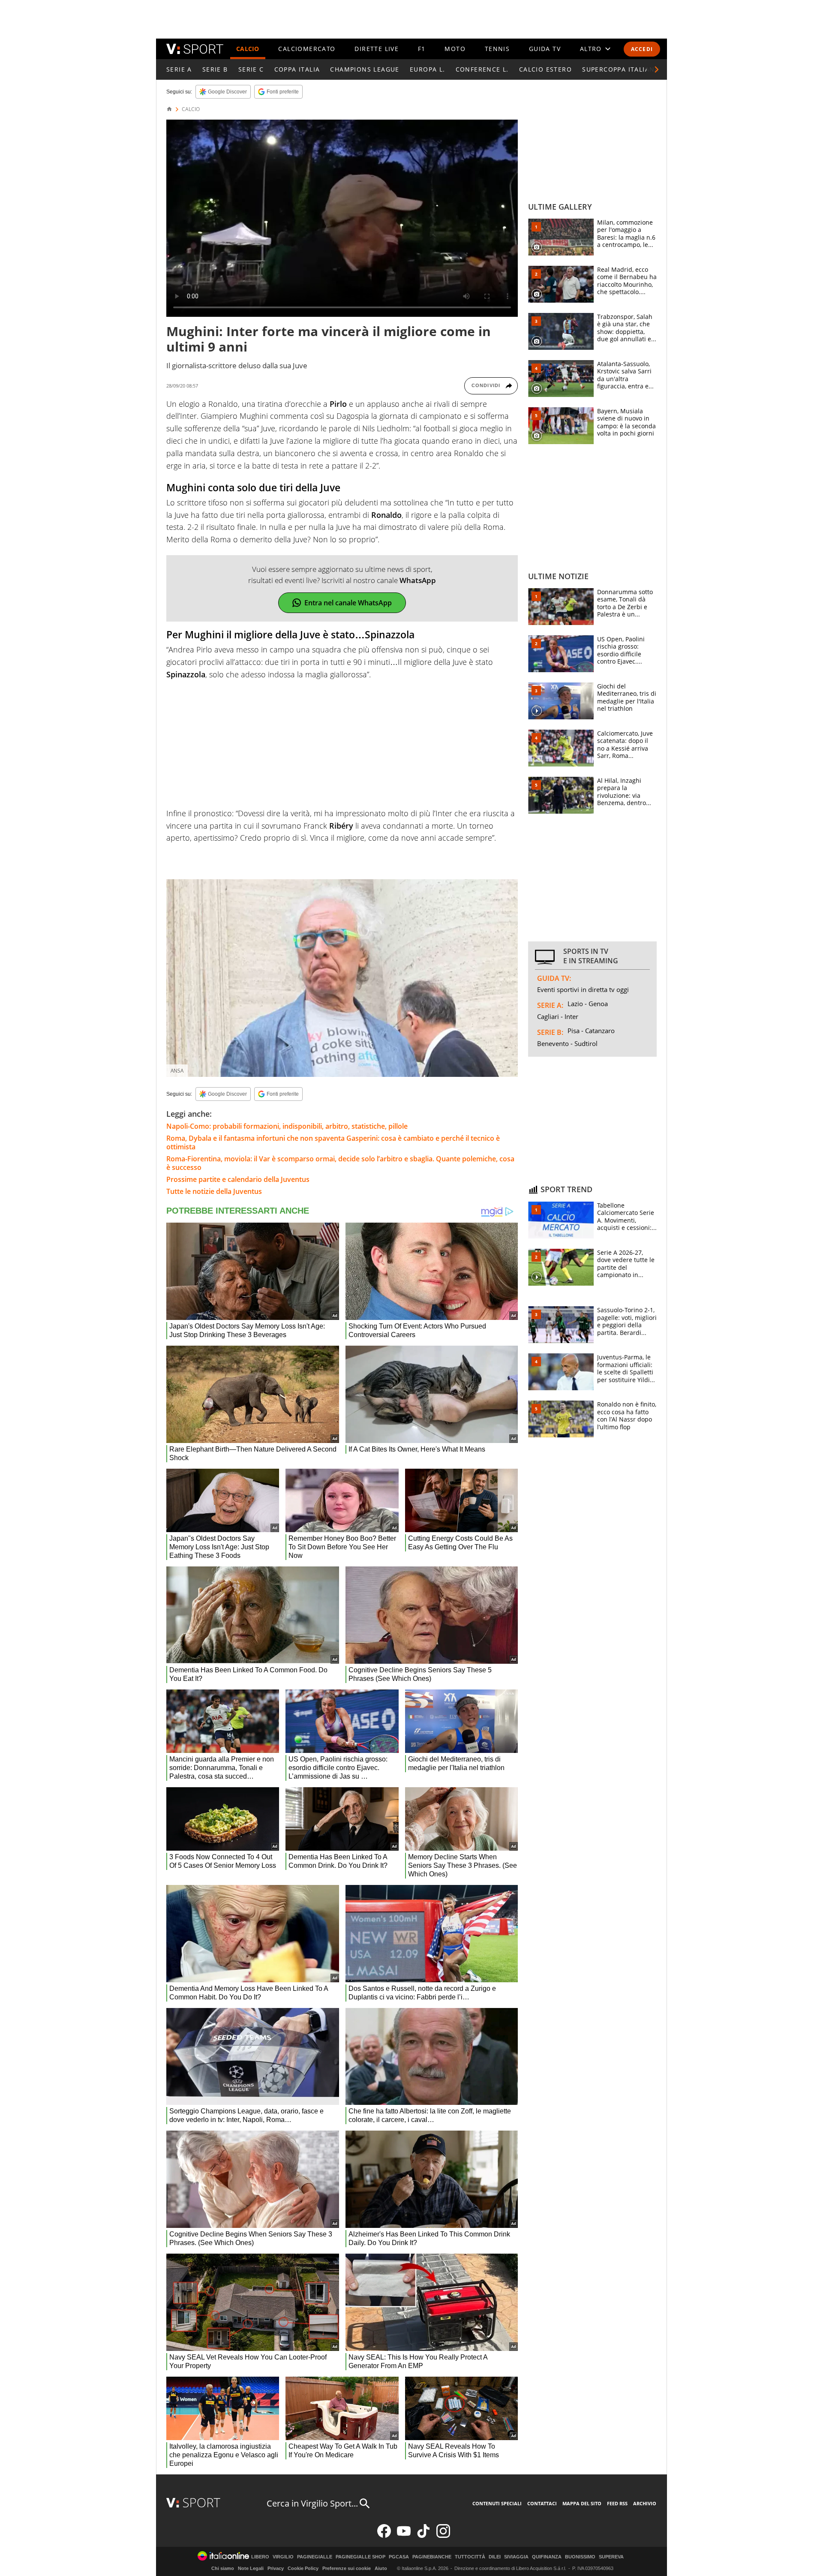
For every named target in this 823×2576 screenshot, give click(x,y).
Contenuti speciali (497, 2503)
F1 (422, 49)
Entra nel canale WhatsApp (348, 603)
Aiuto (381, 2568)
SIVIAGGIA (516, 2557)
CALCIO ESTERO (545, 69)
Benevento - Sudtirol (567, 1043)
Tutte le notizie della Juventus (214, 1191)
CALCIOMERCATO (307, 49)
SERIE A (179, 69)
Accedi (642, 49)
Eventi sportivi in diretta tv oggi (583, 989)
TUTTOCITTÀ (470, 2557)
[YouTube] (404, 2536)
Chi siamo (223, 2568)
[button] (657, 69)
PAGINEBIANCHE (432, 2557)
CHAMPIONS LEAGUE (365, 69)
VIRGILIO (283, 2557)
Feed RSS (617, 2503)
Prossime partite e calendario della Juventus (238, 1179)
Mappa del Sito (582, 2503)
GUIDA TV (545, 49)
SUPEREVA (611, 2557)
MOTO (455, 49)
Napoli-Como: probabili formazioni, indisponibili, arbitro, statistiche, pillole (287, 1126)
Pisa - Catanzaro (591, 1031)
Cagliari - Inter (558, 1016)
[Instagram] (443, 2536)
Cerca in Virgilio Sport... (312, 2503)
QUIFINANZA (547, 2557)
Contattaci (542, 2503)
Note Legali (251, 2568)
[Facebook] (384, 2536)
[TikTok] (424, 2536)
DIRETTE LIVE (377, 49)
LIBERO (260, 2557)
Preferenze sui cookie (347, 2568)
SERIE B (215, 69)
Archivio (645, 2503)
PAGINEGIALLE (315, 2557)
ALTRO (591, 49)
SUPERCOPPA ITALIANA (621, 69)
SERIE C (251, 69)
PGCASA (399, 2557)
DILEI (495, 2557)
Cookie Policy (303, 2568)
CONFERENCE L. (482, 69)
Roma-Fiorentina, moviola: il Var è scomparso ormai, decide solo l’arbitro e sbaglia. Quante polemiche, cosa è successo (340, 1163)
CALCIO (248, 49)
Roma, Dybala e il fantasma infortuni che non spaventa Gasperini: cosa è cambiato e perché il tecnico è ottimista (333, 1142)
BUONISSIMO (580, 2557)
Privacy (276, 2568)
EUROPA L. (428, 69)
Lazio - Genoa (588, 1004)
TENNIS (497, 49)
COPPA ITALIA (297, 69)
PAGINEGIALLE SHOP (360, 2557)
